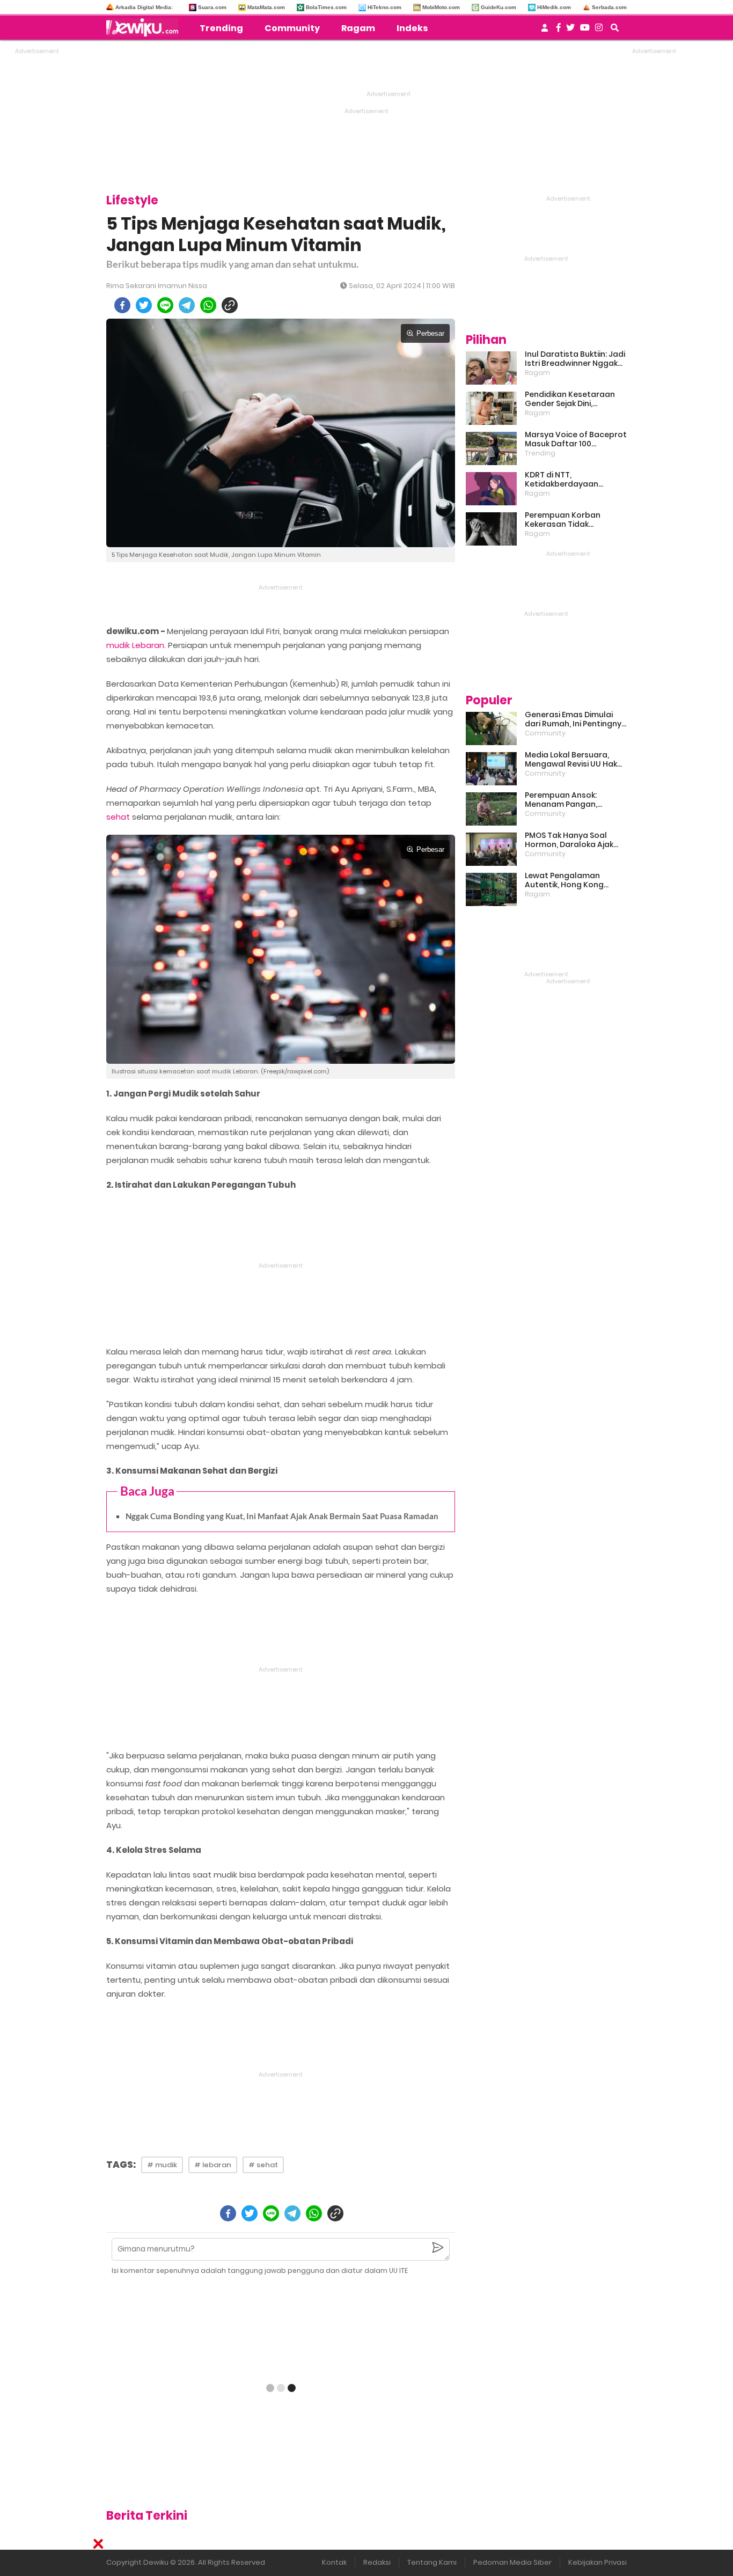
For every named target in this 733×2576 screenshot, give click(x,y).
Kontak (334, 2562)
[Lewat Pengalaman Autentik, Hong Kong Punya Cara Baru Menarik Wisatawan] (491, 889)
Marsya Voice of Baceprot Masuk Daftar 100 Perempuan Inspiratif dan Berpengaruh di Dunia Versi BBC (576, 439)
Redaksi (377, 2562)
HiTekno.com (384, 7)
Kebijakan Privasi (598, 2562)
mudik (118, 645)
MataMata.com (266, 7)
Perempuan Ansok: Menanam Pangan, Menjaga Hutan (561, 800)
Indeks (412, 28)
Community (292, 28)
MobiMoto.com (441, 7)
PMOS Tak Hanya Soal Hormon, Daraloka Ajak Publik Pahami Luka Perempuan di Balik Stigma (569, 840)
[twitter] (144, 305)
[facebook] (122, 305)
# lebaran (213, 2165)
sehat (118, 817)
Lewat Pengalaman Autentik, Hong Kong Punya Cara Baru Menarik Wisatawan (573, 880)
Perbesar (430, 333)
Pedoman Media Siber (512, 2562)
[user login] (545, 31)
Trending (221, 28)
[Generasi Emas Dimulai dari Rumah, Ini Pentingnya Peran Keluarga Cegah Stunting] (491, 728)
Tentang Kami (432, 2562)
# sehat (263, 2165)
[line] (165, 305)
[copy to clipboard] (230, 305)
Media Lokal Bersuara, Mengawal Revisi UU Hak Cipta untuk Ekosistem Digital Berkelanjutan (571, 760)
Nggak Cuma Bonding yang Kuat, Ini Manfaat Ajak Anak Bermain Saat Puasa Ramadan (282, 1516)
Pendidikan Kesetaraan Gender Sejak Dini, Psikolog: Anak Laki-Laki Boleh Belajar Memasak (570, 399)
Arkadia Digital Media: (144, 7)
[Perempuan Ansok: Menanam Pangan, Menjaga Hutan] (491, 809)
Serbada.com (609, 7)
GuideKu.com (499, 7)
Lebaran (148, 645)
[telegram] (187, 305)
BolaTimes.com (326, 7)
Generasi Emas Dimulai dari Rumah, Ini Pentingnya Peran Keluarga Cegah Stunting (576, 719)
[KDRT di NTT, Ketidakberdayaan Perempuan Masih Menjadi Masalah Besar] (491, 489)
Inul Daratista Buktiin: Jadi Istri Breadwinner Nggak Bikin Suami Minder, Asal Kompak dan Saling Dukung (575, 359)
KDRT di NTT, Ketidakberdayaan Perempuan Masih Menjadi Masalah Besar (575, 480)
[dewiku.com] (145, 27)
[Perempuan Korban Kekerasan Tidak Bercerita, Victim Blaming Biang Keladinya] (491, 529)
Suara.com (212, 7)
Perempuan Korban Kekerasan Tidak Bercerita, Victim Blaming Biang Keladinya (574, 520)
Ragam (358, 28)
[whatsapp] (208, 305)
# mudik (162, 2165)
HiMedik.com (554, 7)
